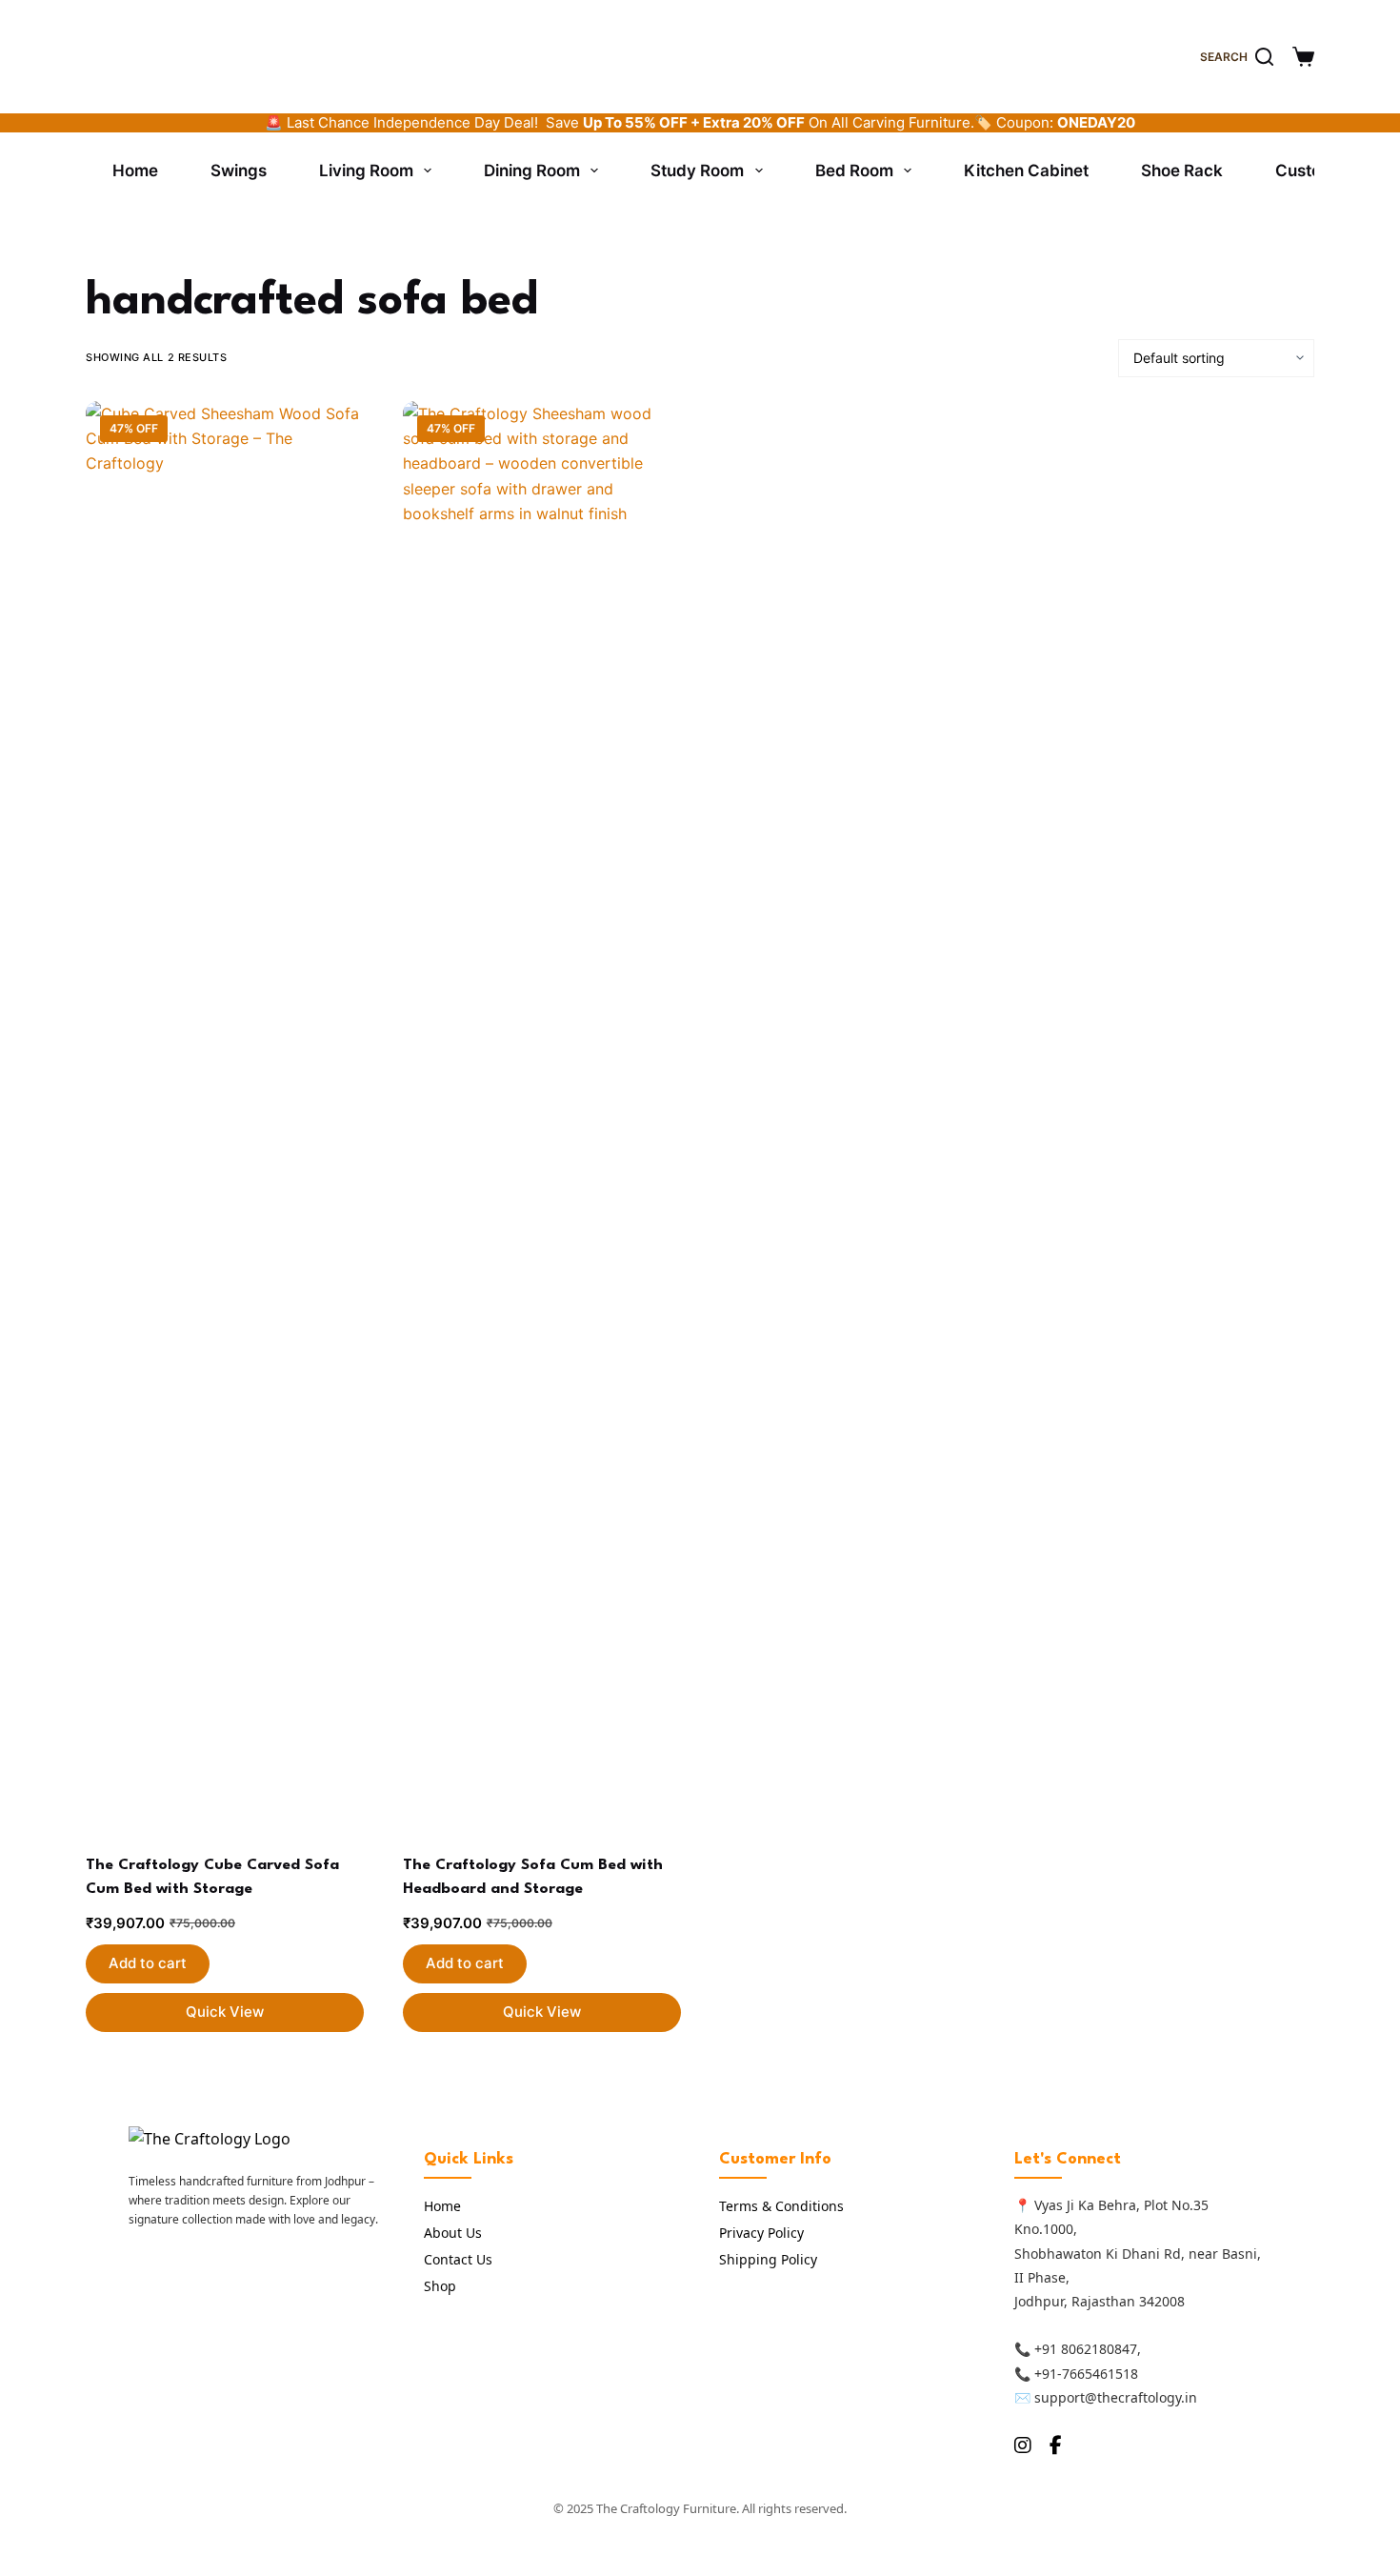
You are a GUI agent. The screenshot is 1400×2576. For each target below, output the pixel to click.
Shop (440, 2286)
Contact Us (458, 2259)
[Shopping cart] (1303, 57)
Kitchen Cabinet (1026, 171)
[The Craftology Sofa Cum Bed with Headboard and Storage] (542, 1116)
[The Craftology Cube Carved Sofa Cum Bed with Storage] (225, 1116)
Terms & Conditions (781, 2206)
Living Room (366, 171)
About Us (453, 2233)
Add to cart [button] (148, 1963)
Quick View (225, 2012)
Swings (239, 171)
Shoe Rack (1182, 171)
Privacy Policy (761, 2233)
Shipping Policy (768, 2259)
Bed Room (854, 171)
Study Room (697, 171)
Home (135, 171)
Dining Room (532, 171)
